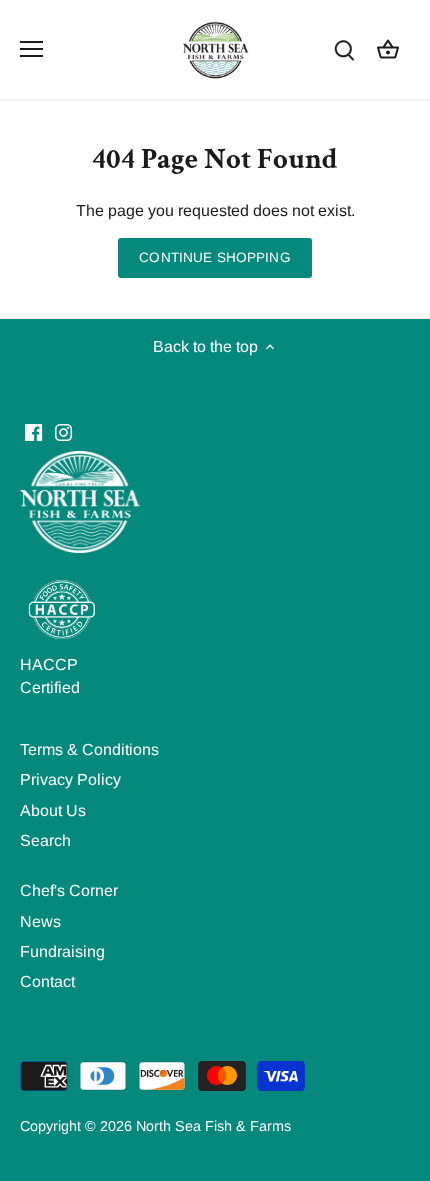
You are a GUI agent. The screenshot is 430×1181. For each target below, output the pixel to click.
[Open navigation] (31, 49)
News (40, 921)
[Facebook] (33, 432)
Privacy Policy (70, 779)
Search (45, 840)
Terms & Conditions (89, 749)
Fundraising (62, 951)
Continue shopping (214, 257)
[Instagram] (63, 432)
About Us (53, 810)
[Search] (344, 49)
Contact (47, 981)
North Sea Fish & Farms (213, 1126)
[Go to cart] (388, 49)
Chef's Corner (69, 890)
